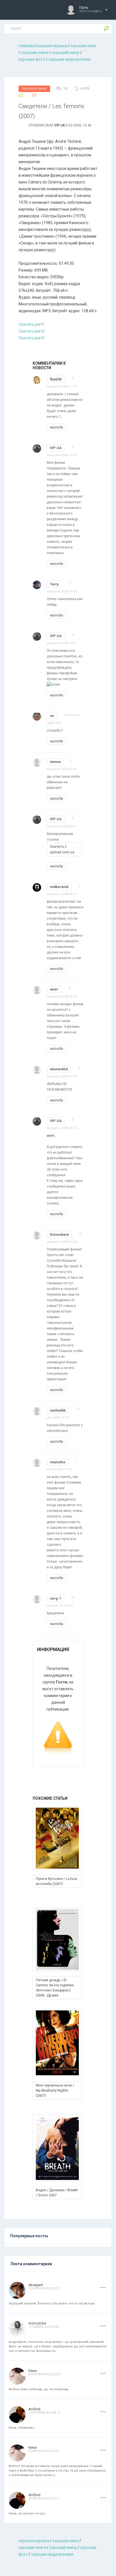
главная (26, 46)
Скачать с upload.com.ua (62, 849)
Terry (54, 584)
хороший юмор (66, 53)
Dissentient (59, 1235)
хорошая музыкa (52, 46)
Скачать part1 (32, 324)
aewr (54, 989)
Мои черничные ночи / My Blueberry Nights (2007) (55, 2090)
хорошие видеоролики (69, 59)
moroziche (37, 2323)
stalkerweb (59, 887)
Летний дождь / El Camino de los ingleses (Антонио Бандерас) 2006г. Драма (55, 1988)
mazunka (57, 1462)
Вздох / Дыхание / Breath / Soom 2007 (57, 2193)
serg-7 (55, 1598)
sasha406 (58, 1410)
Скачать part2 (32, 331)
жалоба (56, 427)
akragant (36, 2285)
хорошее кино (83, 46)
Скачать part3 (32, 338)
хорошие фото (32, 59)
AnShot (34, 2409)
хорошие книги (35, 53)
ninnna (55, 762)
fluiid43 (56, 379)
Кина (33, 2371)
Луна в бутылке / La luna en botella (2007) (56, 1881)
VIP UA (60, 125)
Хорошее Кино (34, 89)
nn (52, 716)
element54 (59, 1069)
